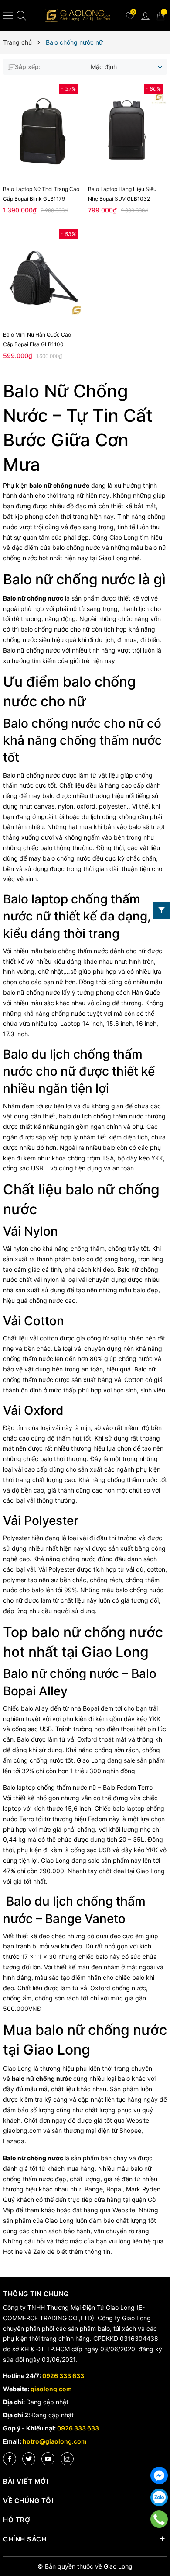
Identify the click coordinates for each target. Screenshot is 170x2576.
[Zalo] (159, 2497)
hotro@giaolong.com (55, 2441)
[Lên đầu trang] (159, 2541)
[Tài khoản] (145, 15)
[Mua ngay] (30, 276)
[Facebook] (10, 2459)
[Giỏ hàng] (160, 15)
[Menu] (8, 15)
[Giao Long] (78, 15)
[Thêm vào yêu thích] (49, 131)
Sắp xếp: (28, 67)
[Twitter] (29, 2459)
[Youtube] (48, 2459)
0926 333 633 (63, 2376)
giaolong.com (51, 2389)
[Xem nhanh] (36, 131)
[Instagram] (67, 2459)
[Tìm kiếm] (21, 16)
